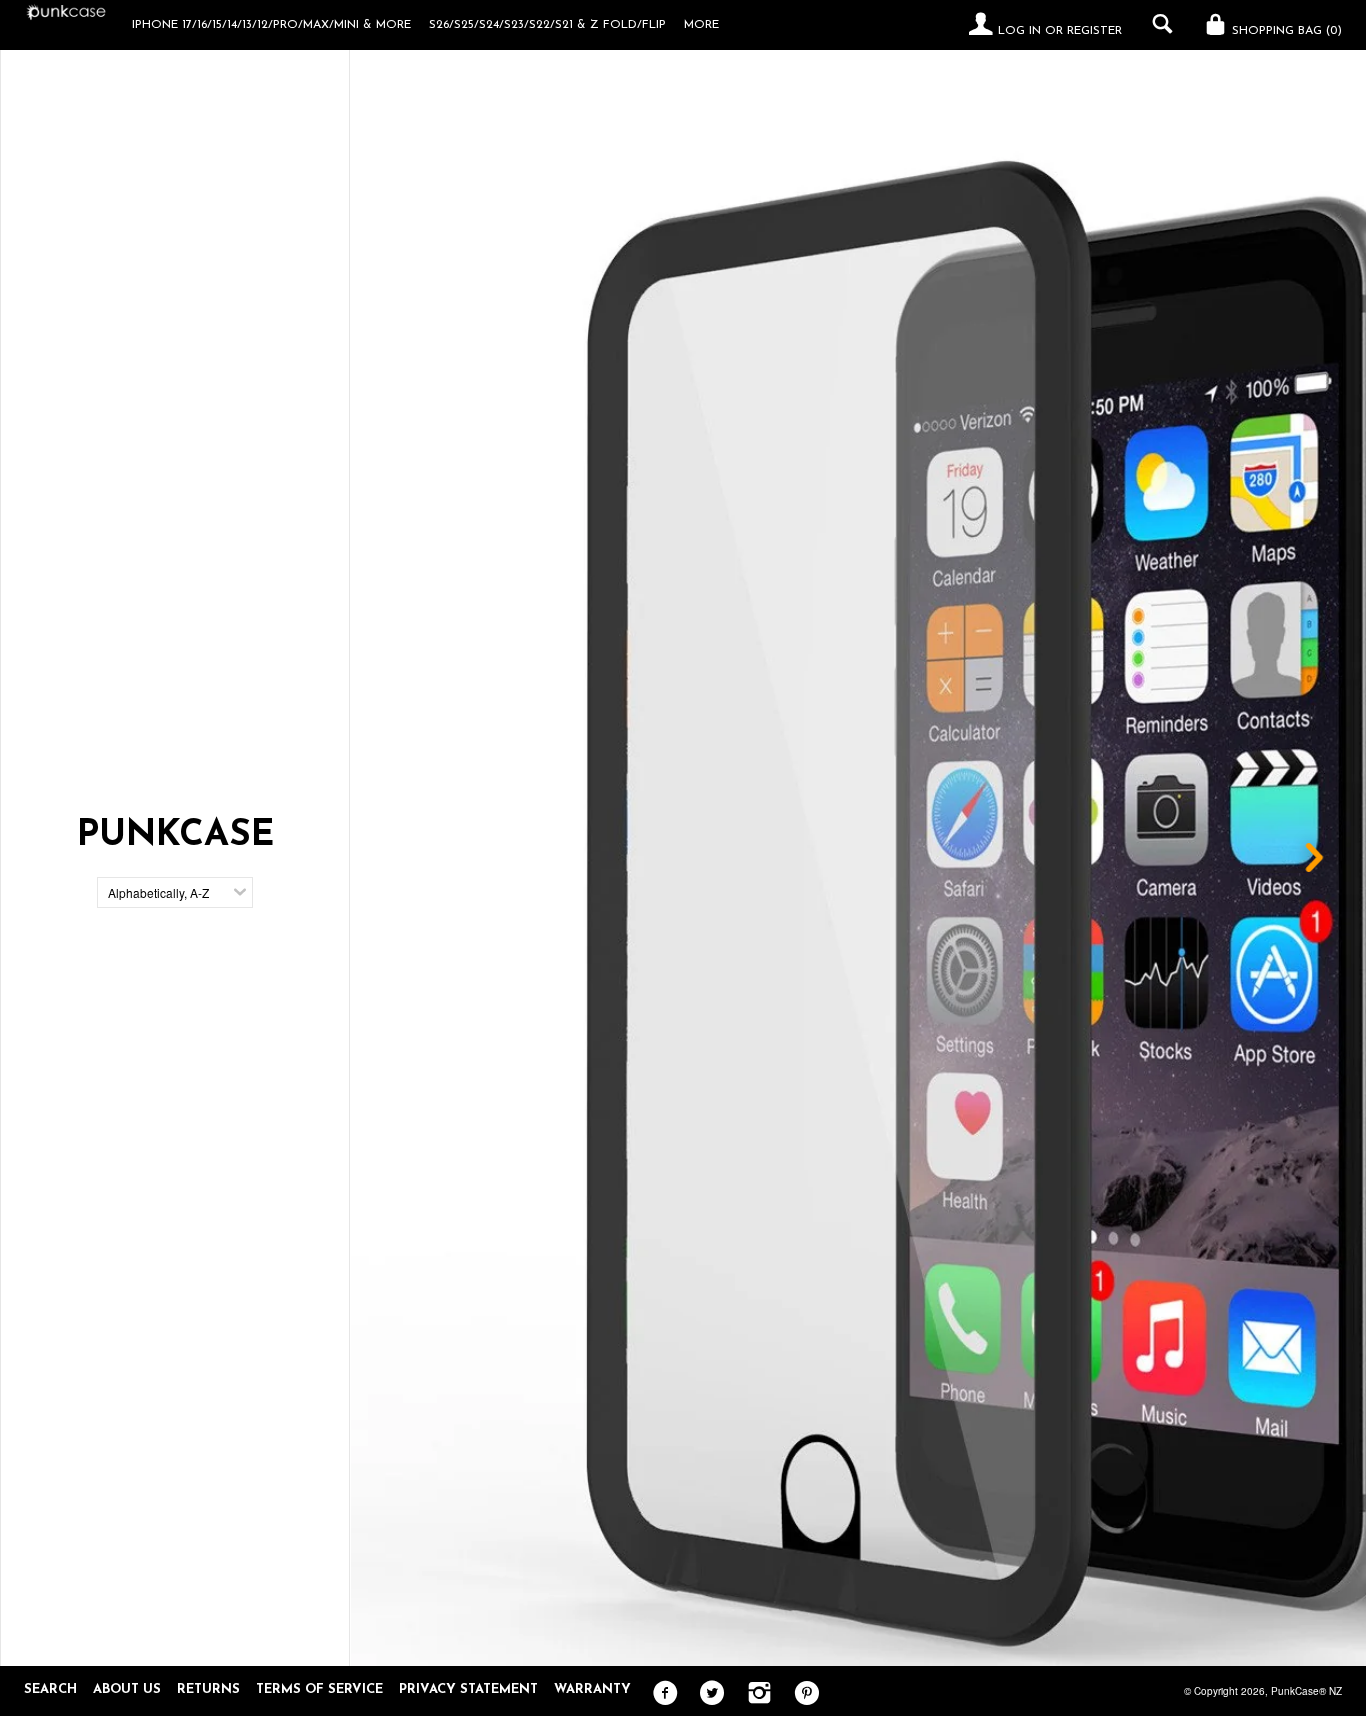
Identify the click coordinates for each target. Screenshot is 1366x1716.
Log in (1019, 31)
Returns (208, 1689)
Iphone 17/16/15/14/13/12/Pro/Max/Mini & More (271, 25)
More (701, 25)
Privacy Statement (468, 1689)
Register (1094, 31)
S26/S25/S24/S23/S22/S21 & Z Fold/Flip (547, 25)
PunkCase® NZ (1306, 1691)
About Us (127, 1689)
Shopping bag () (1285, 31)
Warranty (592, 1689)
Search (50, 1689)
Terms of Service (319, 1689)
